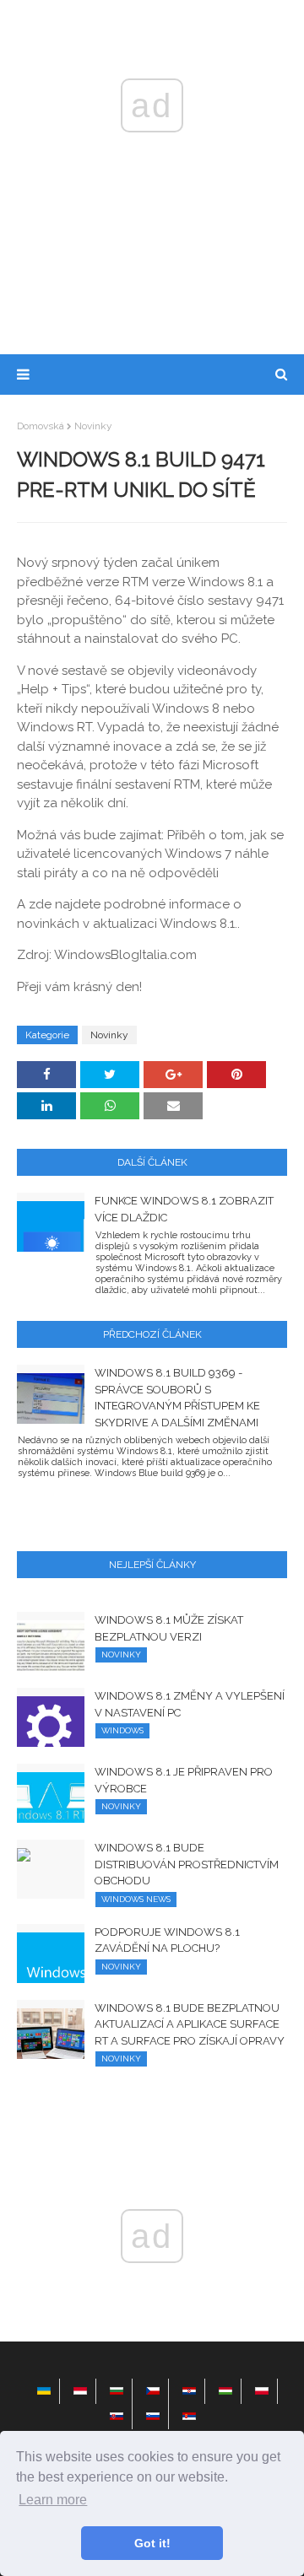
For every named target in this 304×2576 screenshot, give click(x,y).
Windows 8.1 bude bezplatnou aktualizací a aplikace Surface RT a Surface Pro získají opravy (190, 2024)
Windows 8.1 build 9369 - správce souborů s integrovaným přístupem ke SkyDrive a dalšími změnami (177, 1398)
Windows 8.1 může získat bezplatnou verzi (169, 1628)
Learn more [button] (53, 2500)
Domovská (41, 426)
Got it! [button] (152, 2543)
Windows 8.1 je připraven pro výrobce (184, 1780)
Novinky (93, 426)
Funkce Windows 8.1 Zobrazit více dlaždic (184, 1209)
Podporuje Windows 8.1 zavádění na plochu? (167, 1940)
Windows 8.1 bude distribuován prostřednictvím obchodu (187, 1864)
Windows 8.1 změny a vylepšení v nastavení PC (190, 1704)
